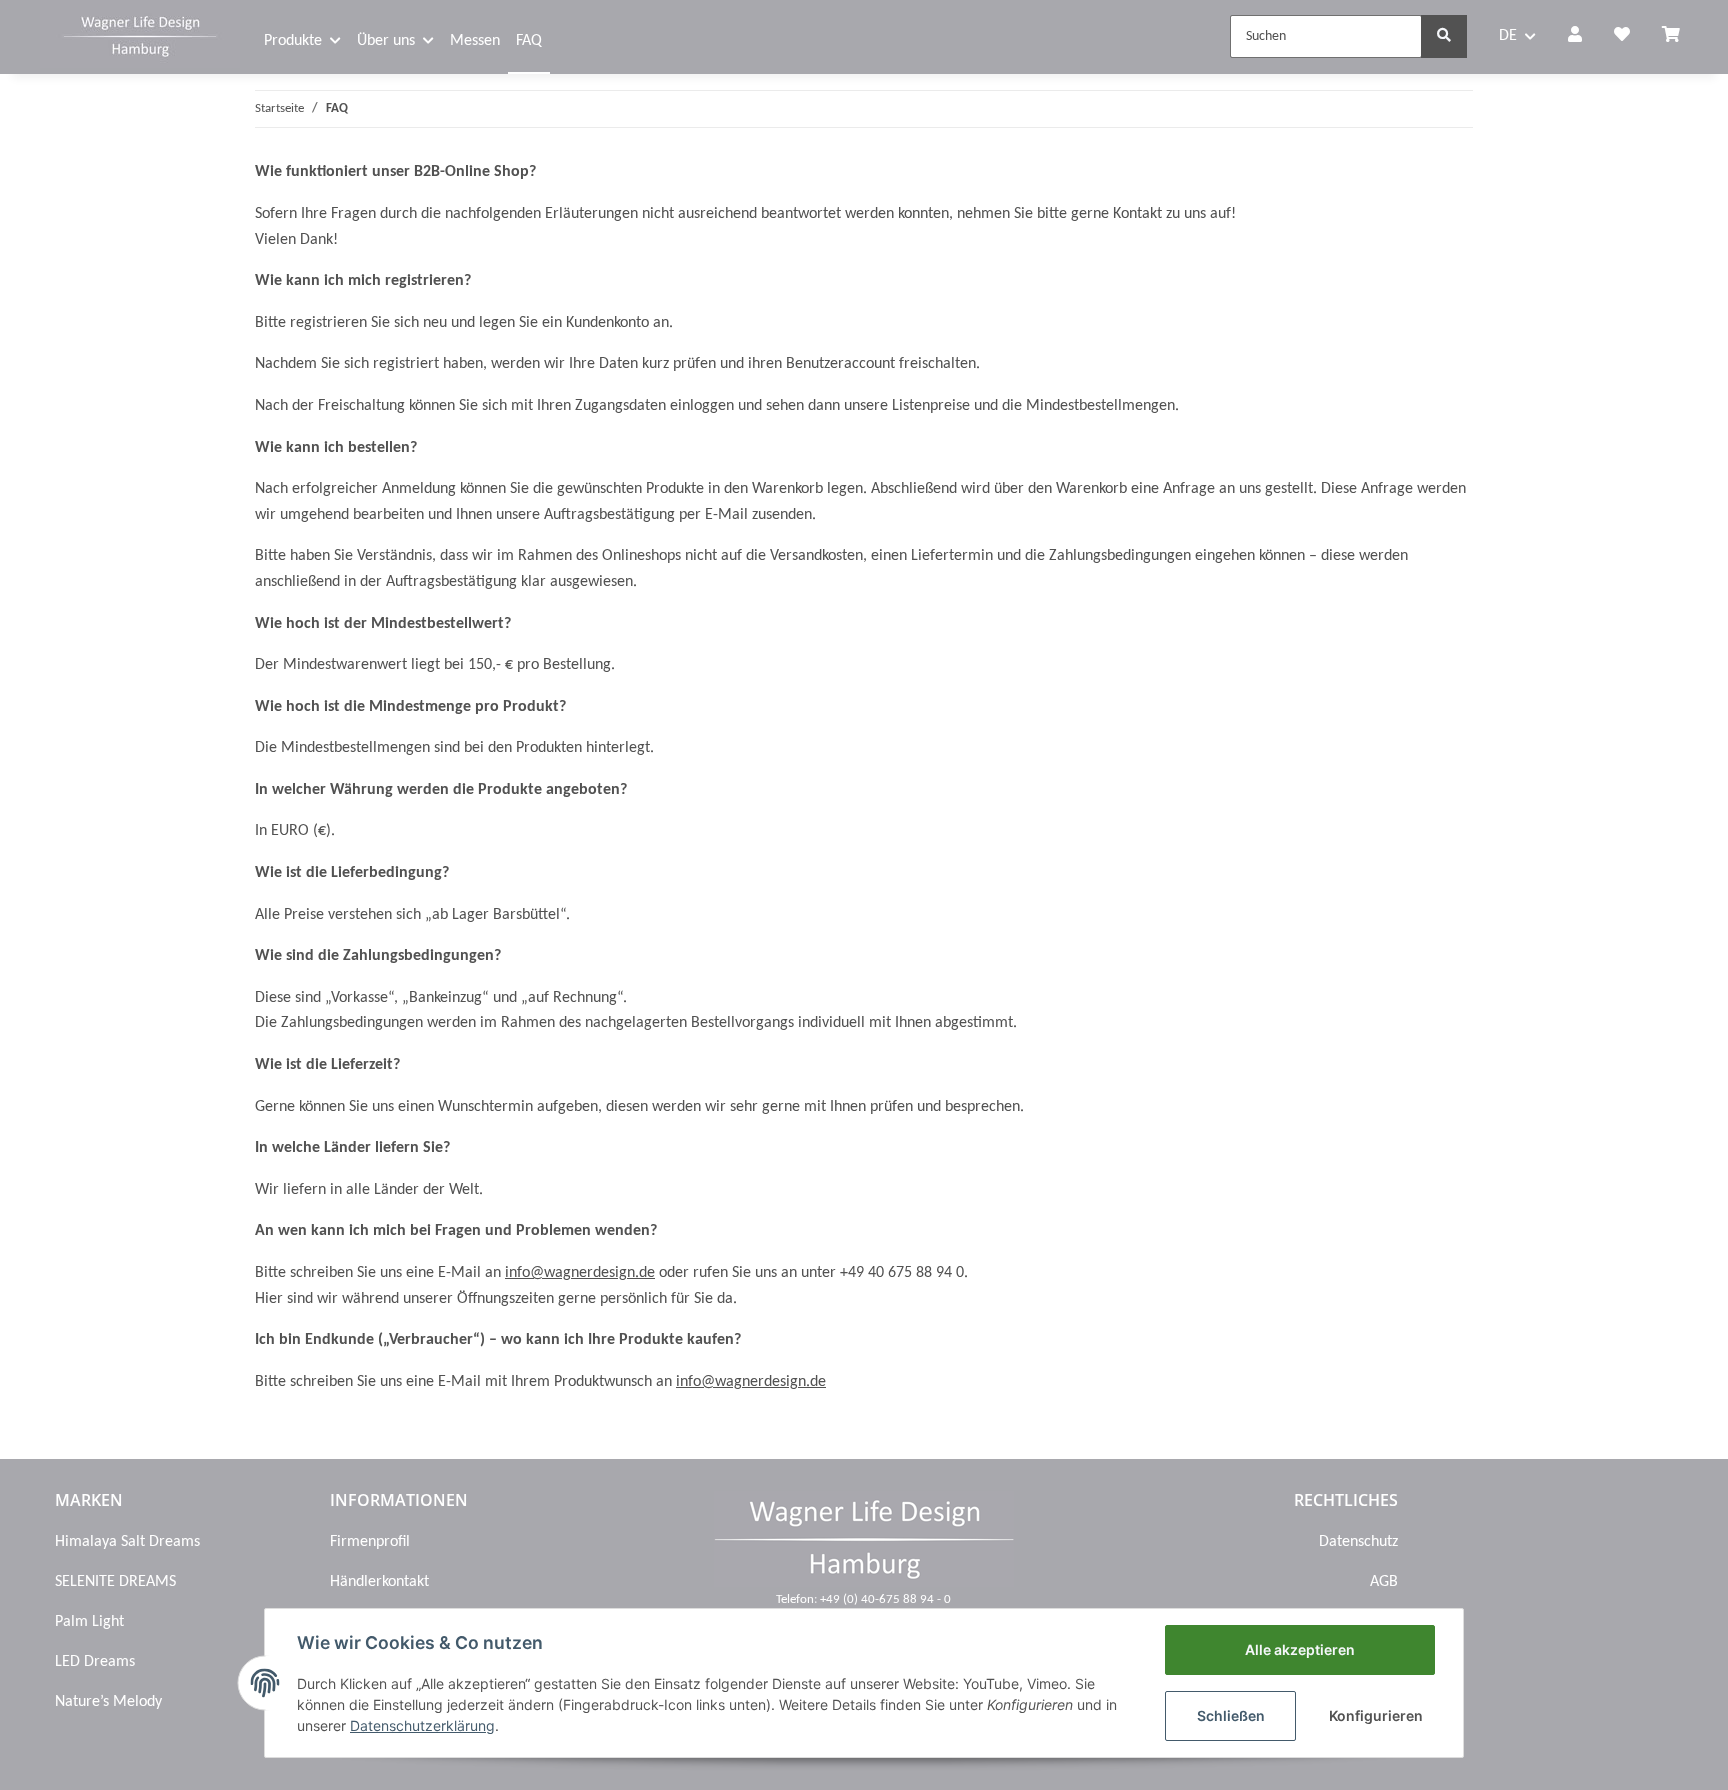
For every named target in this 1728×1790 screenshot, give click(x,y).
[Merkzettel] (1622, 37)
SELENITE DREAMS (115, 1582)
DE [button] (1508, 36)
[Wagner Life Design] (140, 34)
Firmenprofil (370, 1542)
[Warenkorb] (1679, 37)
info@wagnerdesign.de (580, 1273)
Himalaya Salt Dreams (127, 1542)
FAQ (529, 41)
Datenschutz (1358, 1542)
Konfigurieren (1376, 1715)
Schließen (1231, 1715)
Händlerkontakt (379, 1582)
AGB (1384, 1582)
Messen (475, 41)
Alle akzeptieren (1300, 1649)
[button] (1575, 37)
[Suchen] (1444, 36)
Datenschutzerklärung (422, 1725)
